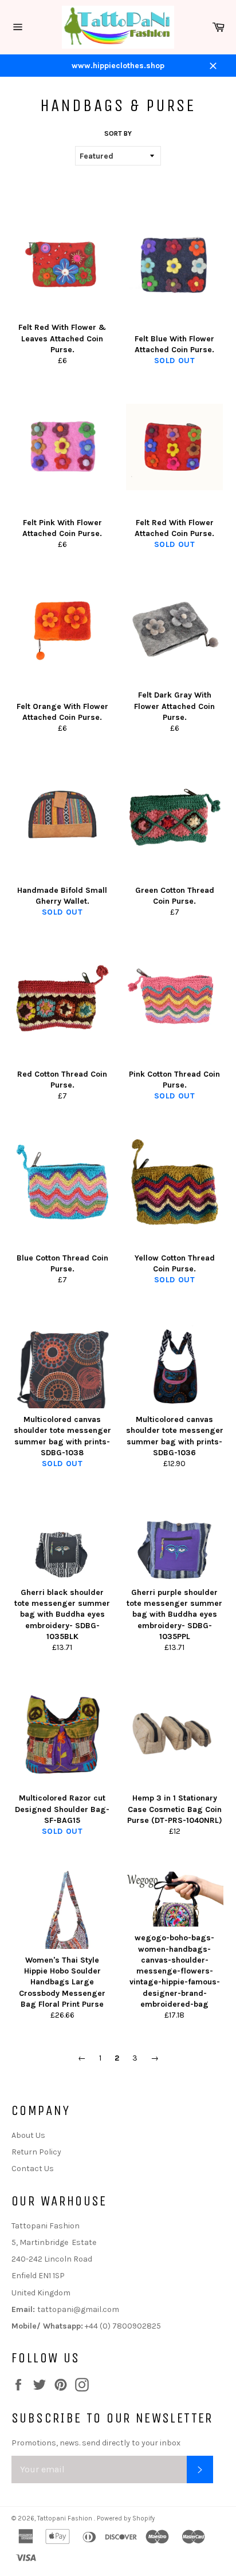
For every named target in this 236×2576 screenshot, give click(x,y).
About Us (28, 2135)
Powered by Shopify (126, 2518)
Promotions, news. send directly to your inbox (96, 2443)
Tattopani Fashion (66, 2518)
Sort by (118, 133)
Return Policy (36, 2152)
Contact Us (33, 2169)
